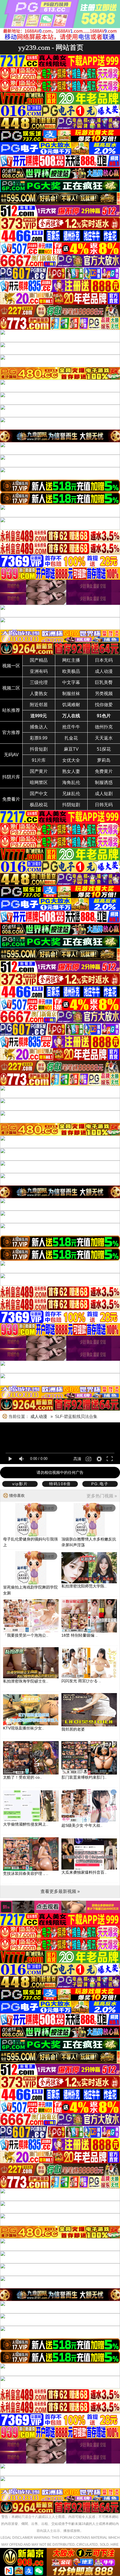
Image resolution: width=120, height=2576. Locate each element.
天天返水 (104, 738)
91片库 (39, 760)
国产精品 (39, 660)
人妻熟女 (39, 694)
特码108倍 (60, 1484)
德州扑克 (104, 727)
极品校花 (39, 805)
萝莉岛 (104, 760)
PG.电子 (100, 1484)
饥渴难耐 (71, 705)
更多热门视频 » (102, 1496)
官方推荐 (11, 732)
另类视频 (104, 694)
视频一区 (11, 666)
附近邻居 (39, 705)
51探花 (104, 749)
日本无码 (104, 660)
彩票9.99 (39, 738)
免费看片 (11, 799)
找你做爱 (104, 705)
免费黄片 (104, 771)
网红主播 (71, 660)
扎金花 (71, 738)
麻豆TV (71, 749)
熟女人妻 (71, 771)
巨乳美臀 (104, 682)
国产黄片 (39, 771)
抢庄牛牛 (71, 727)
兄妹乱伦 (71, 794)
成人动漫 (104, 671)
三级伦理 (39, 682)
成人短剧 (104, 794)
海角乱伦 (71, 782)
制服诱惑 (104, 782)
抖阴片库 (11, 777)
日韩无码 (104, 805)
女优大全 (71, 760)
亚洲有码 (39, 671)
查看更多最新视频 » (60, 1891)
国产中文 (39, 794)
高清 (77, 1459)
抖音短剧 (39, 749)
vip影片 (20, 1484)
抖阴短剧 (71, 805)
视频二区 (11, 688)
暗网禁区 (39, 782)
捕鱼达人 (39, 727)
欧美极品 (71, 671)
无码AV (11, 755)
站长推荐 (11, 710)
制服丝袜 (71, 694)
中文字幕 (71, 682)
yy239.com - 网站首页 (51, 47)
